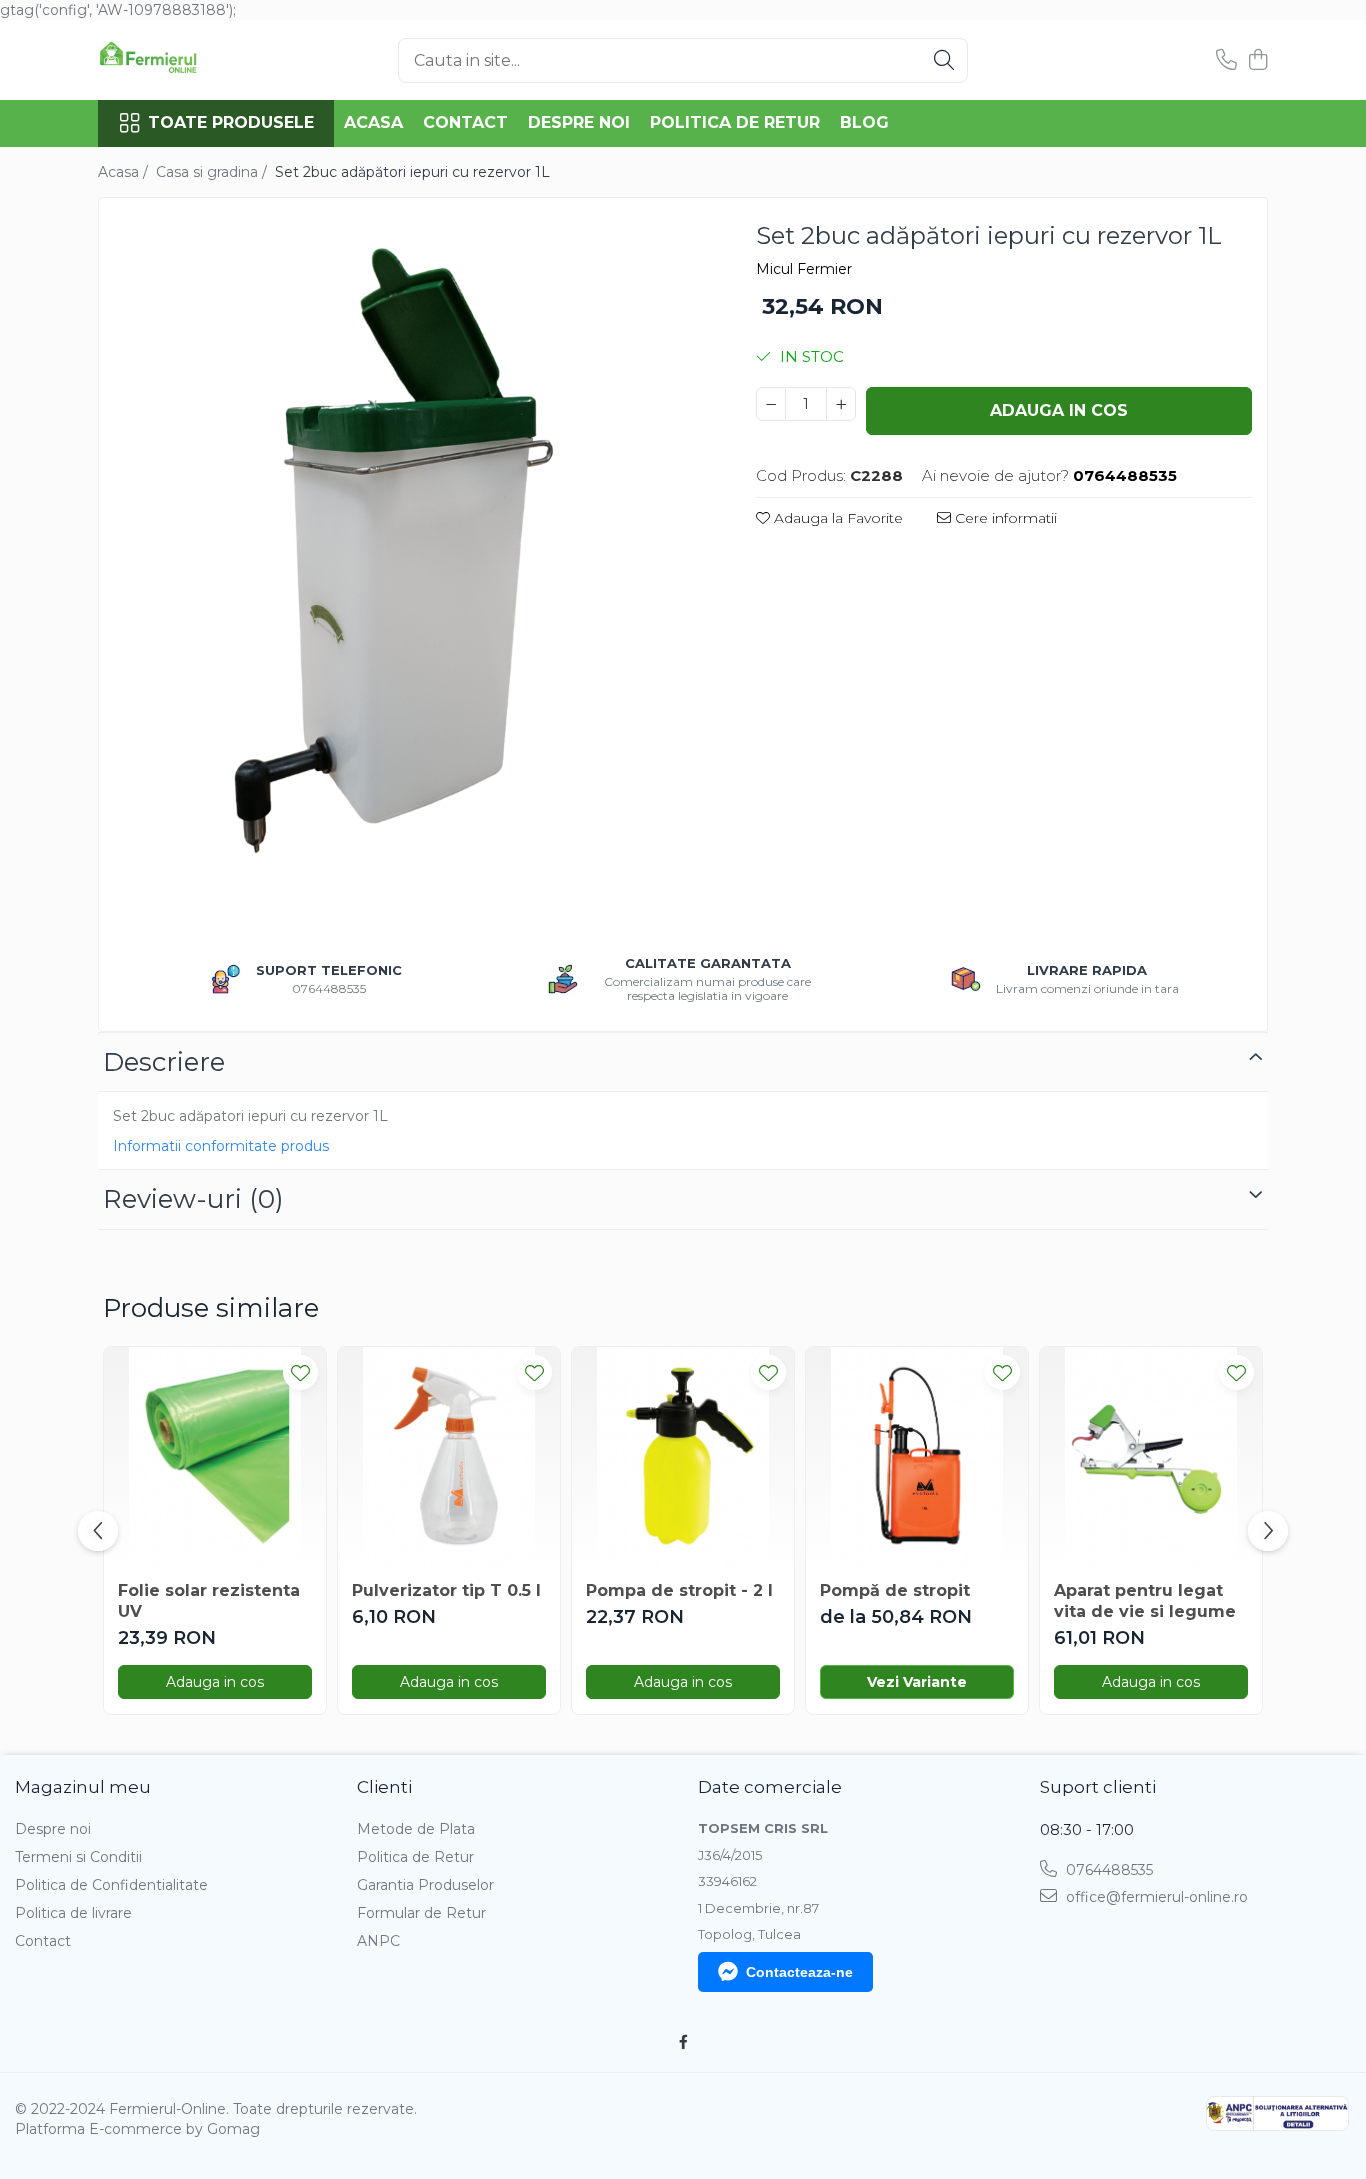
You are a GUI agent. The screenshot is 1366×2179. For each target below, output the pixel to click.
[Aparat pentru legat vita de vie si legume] (1151, 1458)
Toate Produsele (231, 122)
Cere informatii (1004, 518)
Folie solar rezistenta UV (209, 1601)
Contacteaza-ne (799, 1972)
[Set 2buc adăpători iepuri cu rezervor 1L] (410, 563)
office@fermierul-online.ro (1155, 1897)
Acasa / (125, 172)
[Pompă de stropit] (917, 1458)
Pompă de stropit (895, 1590)
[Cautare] (944, 60)
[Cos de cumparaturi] (1257, 60)
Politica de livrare (73, 1913)
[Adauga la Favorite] (300, 1372)
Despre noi (579, 122)
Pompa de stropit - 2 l (679, 1590)
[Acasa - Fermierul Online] (198, 60)
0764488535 (1107, 1870)
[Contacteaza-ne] (1226, 60)
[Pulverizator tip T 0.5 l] (449, 1458)
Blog (864, 122)
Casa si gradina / (213, 172)
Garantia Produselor (425, 1885)
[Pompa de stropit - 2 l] (683, 1458)
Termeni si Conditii (78, 1857)
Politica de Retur (735, 122)
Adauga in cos (1059, 410)
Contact (465, 122)
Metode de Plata (416, 1829)
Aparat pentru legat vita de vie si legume (1145, 1601)
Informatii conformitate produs (221, 1146)
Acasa (373, 122)
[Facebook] (683, 2042)
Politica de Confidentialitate (111, 1885)
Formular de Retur (421, 1913)
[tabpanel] (410, 563)
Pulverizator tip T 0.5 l (446, 1590)
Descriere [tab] (164, 1062)
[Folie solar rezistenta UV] (215, 1458)
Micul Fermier (804, 269)
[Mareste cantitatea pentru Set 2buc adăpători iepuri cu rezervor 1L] (841, 404)
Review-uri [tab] (193, 1199)
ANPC (378, 1941)
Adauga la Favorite (836, 518)
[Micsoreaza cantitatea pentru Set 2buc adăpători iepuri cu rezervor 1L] (771, 404)
